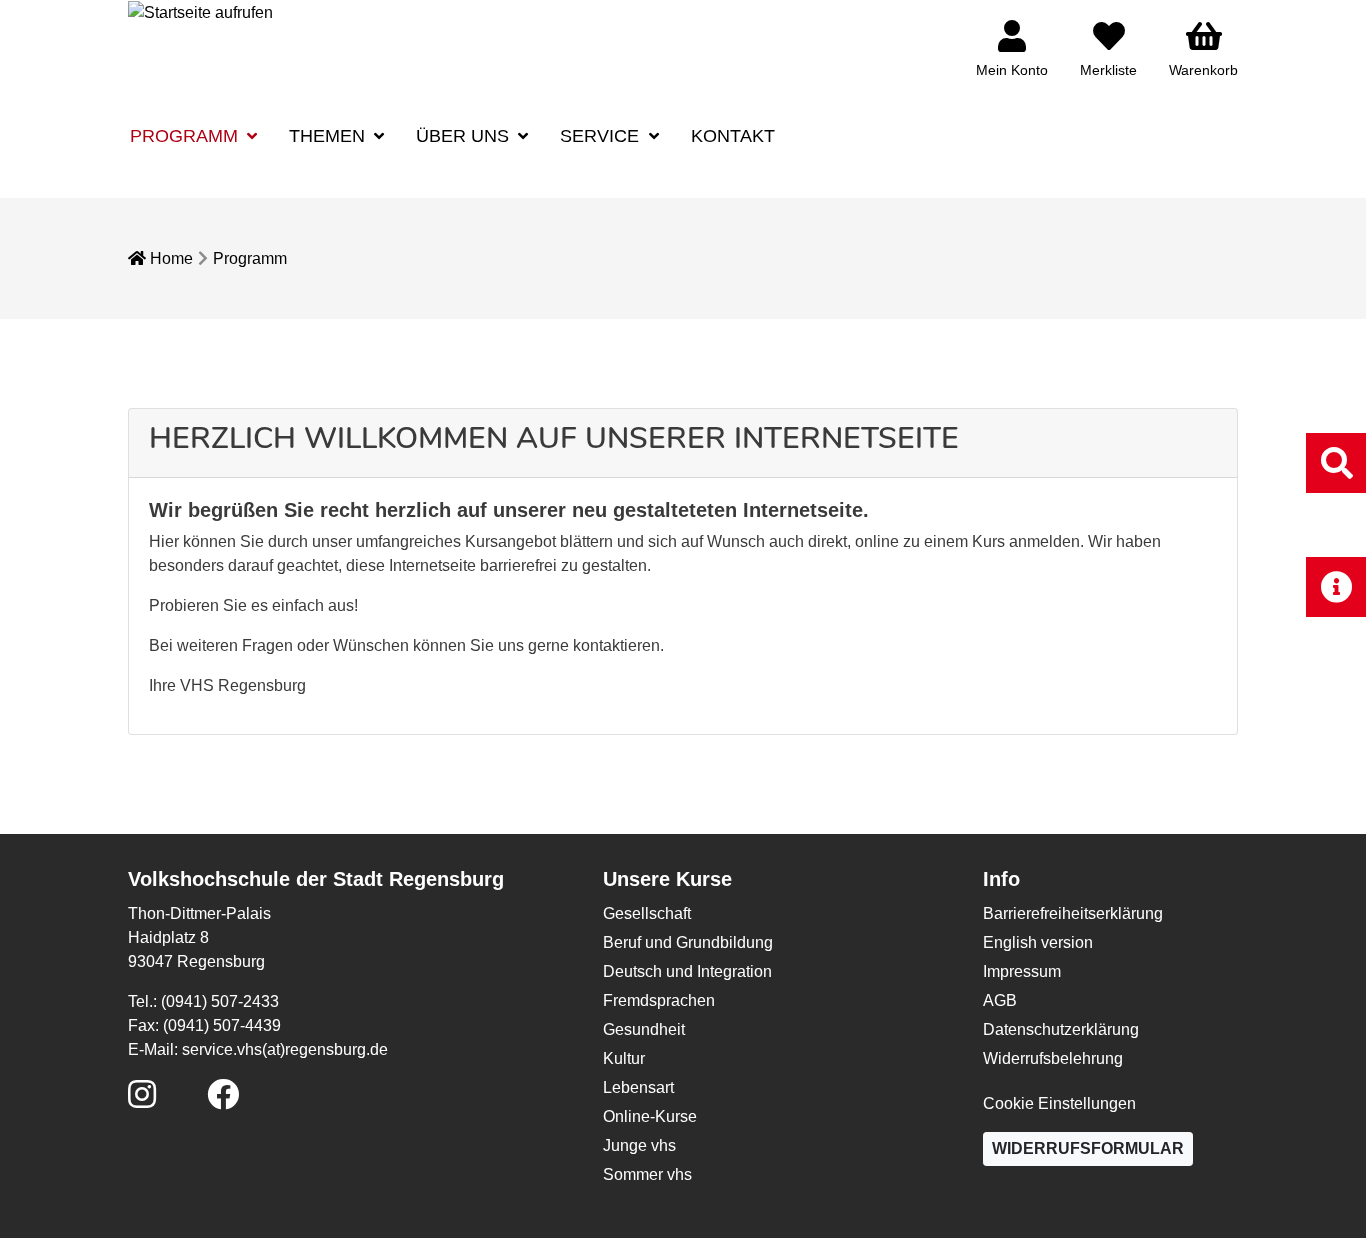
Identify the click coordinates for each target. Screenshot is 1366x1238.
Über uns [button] (465, 136)
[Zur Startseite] (200, 11)
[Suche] (1336, 462)
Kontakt (733, 136)
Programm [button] (186, 136)
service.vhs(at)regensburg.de (285, 1049)
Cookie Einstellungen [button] (1059, 1103)
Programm (250, 258)
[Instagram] (142, 1100)
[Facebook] (223, 1100)
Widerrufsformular (1088, 1148)
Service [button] (602, 136)
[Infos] (1336, 586)
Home (169, 258)
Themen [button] (329, 136)
